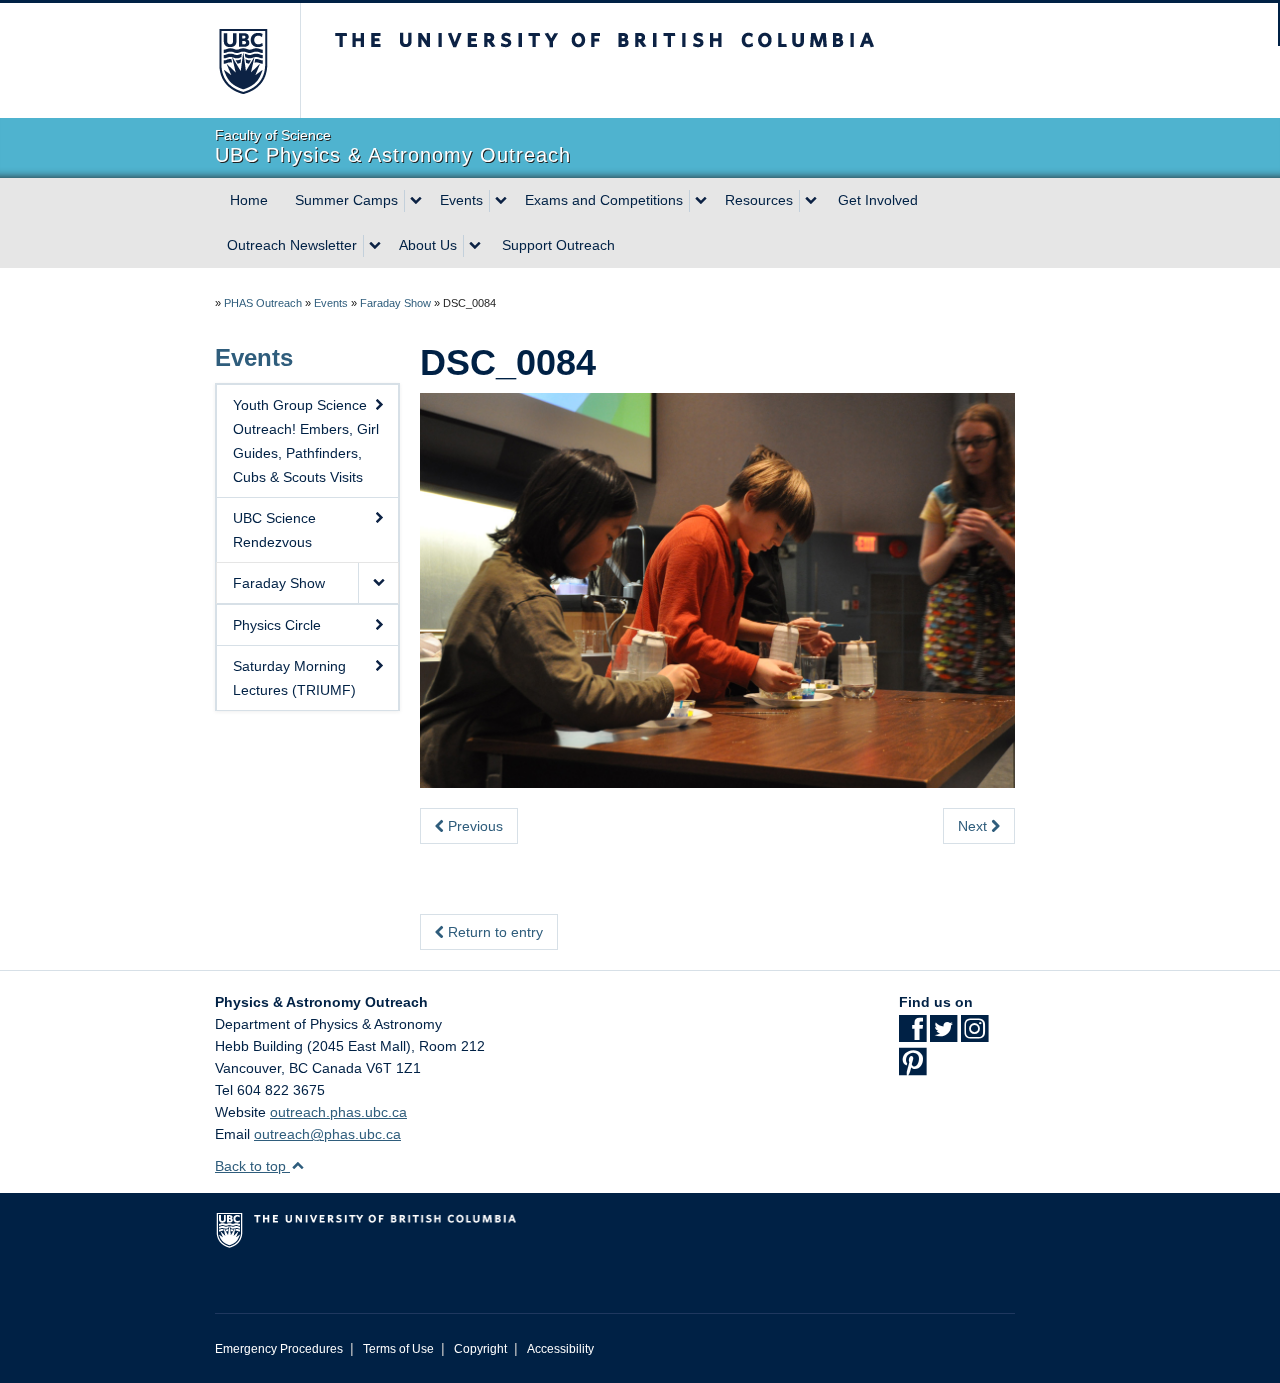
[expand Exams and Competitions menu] (701, 201)
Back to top (252, 1166)
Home (249, 200)
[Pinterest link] (912, 1068)
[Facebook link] (912, 1035)
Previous (473, 826)
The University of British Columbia (242, 60)
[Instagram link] (974, 1035)
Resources (759, 200)
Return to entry (493, 932)
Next (974, 826)
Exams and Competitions (604, 200)
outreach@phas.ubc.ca (327, 1134)
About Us (428, 245)
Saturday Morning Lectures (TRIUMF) (294, 678)
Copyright (480, 1349)
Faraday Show (395, 303)
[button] (378, 583)
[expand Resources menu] (811, 201)
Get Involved (878, 200)
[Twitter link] (943, 1035)
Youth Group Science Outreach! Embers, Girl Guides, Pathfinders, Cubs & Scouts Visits (306, 441)
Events (461, 200)
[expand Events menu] (501, 201)
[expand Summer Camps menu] (416, 201)
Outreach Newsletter (292, 245)
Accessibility (560, 1349)
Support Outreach (558, 245)
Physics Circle (277, 625)
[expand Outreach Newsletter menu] (375, 246)
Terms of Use (398, 1349)
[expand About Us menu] (475, 246)
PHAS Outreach (263, 303)
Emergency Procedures (279, 1349)
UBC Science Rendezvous (274, 530)
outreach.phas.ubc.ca (338, 1112)
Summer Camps (346, 200)
